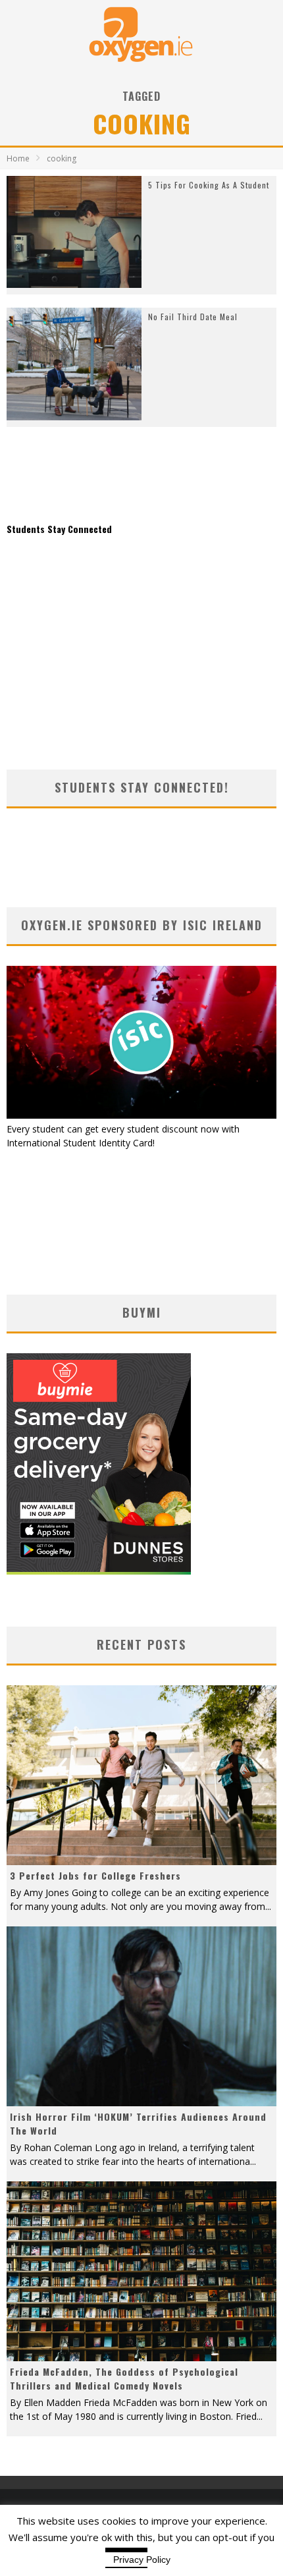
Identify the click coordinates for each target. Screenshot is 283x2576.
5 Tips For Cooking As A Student (209, 185)
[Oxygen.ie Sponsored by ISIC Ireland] (141, 1115)
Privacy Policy (142, 2560)
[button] (74, 232)
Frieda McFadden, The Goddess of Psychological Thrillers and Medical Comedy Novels (124, 2378)
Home (18, 158)
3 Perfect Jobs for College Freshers (95, 1875)
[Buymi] (99, 1571)
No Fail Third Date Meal (193, 317)
